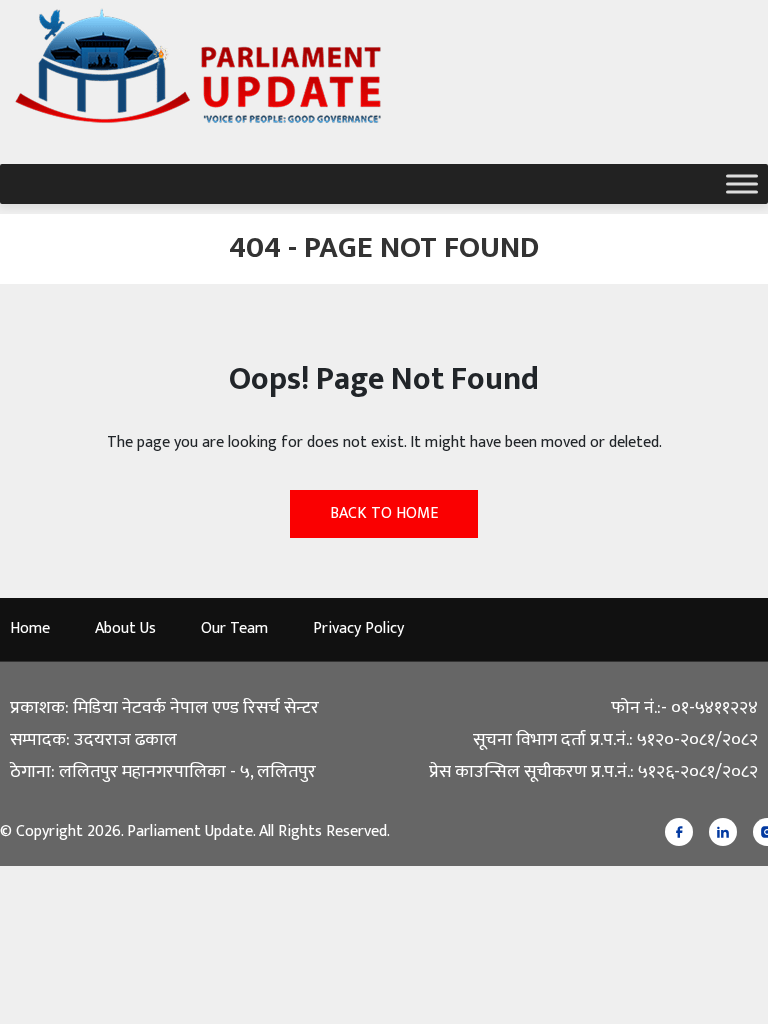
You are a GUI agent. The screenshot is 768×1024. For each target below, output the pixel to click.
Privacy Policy (358, 628)
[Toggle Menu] (742, 183)
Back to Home (384, 513)
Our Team (234, 628)
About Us (125, 628)
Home (30, 628)
